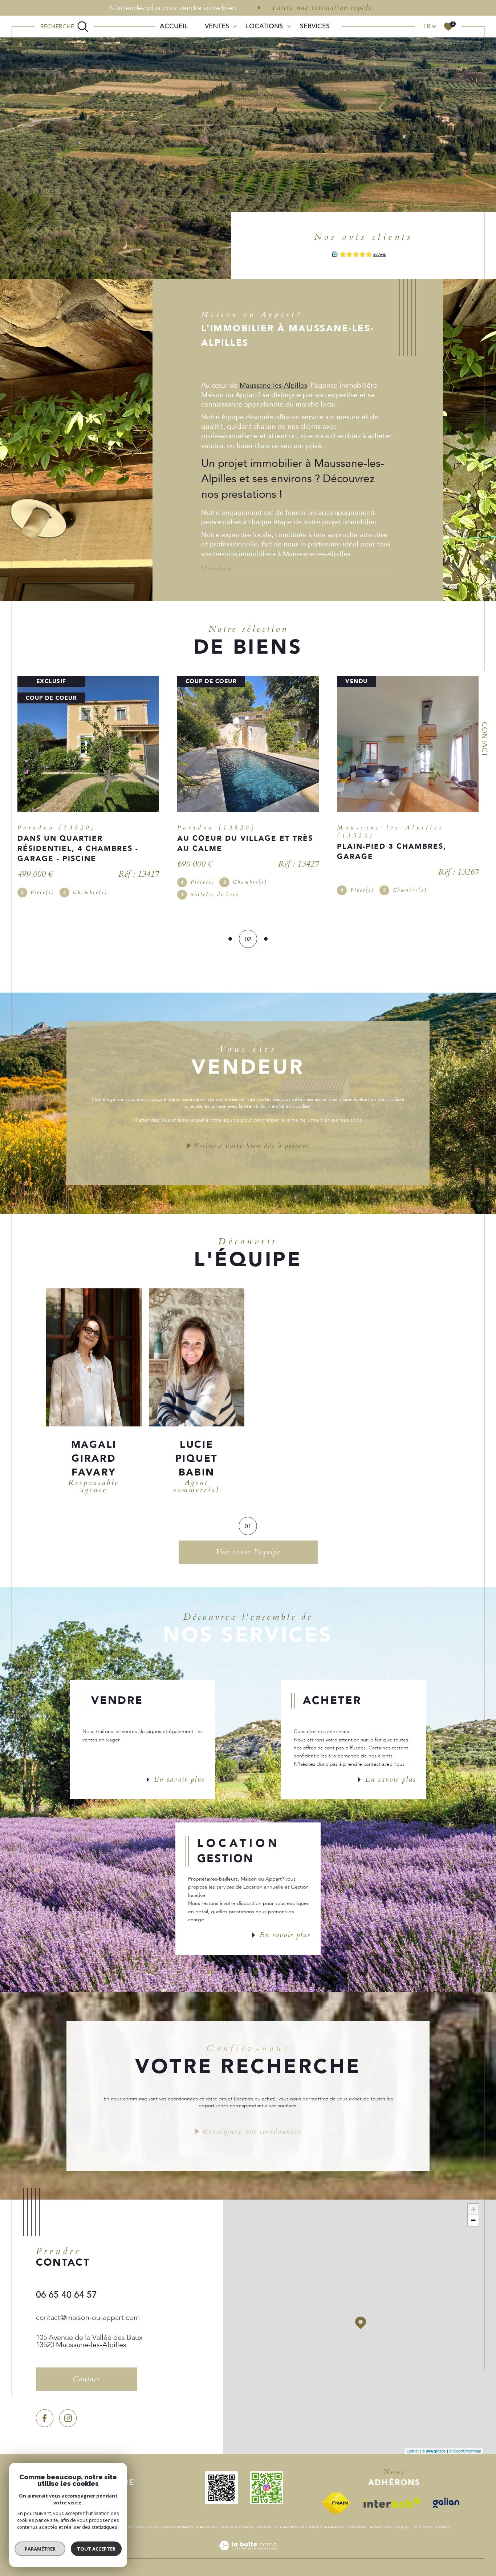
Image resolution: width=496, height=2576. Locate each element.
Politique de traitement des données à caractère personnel (312, 2520)
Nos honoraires (178, 2520)
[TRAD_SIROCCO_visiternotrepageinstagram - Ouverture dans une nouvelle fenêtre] (68, 2411)
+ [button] (473, 2202)
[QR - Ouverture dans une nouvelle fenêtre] (225, 2481)
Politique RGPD (418, 2520)
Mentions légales (237, 2520)
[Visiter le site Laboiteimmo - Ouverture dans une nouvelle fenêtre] (248, 2547)
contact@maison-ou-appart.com (88, 2311)
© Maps (434, 2444)
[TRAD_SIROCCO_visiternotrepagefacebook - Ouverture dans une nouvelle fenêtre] (45, 2411)
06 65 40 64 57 (66, 2288)
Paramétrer (40, 2549)
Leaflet (413, 2444)
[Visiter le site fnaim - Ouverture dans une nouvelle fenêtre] (340, 2496)
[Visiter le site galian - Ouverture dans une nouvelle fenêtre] (450, 2496)
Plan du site (207, 2520)
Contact (485, 739)
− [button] (473, 2213)
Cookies (442, 2520)
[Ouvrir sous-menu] (235, 26)
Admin (375, 2520)
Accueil (174, 26)
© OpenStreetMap (465, 2444)
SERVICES (315, 26)
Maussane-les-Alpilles (273, 385)
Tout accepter (96, 2549)
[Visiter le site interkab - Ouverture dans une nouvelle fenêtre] (396, 2496)
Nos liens (393, 2520)
